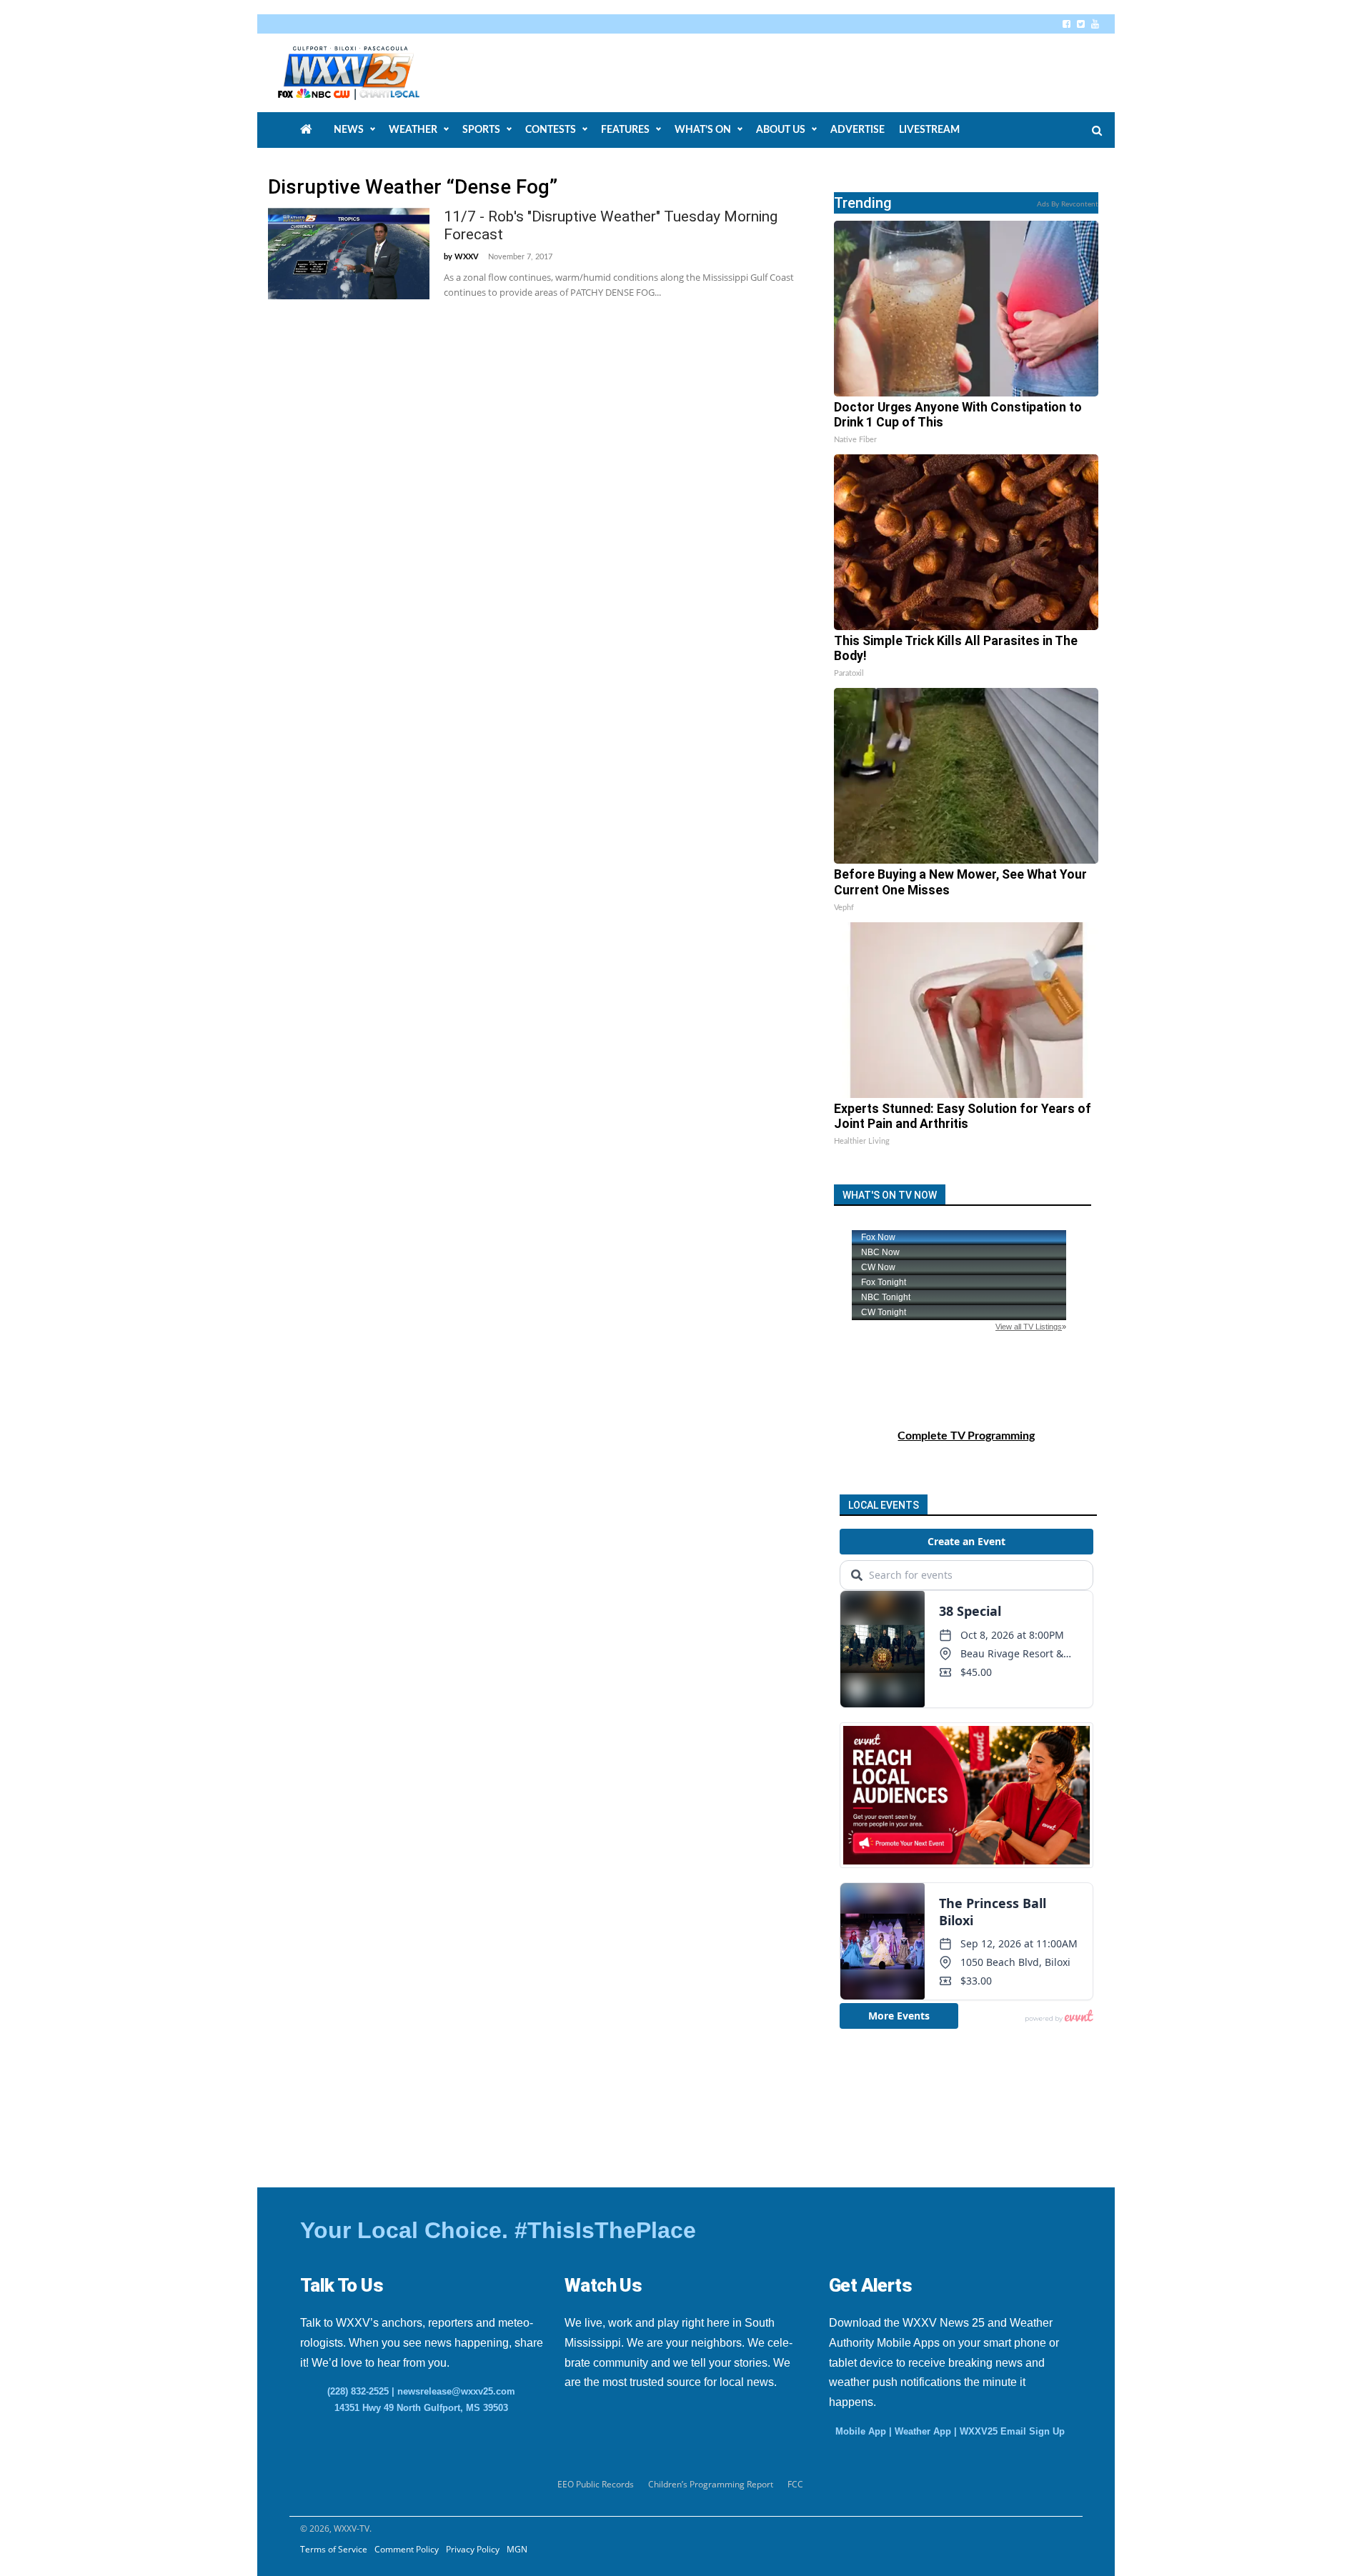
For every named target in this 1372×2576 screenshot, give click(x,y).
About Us (781, 130)
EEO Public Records (596, 2484)
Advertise (857, 130)
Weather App (923, 2431)
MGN (517, 2549)
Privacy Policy (473, 2549)
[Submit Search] (1097, 131)
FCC (795, 2484)
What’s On (703, 130)
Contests (551, 130)
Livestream (929, 130)
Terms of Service (334, 2549)
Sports (481, 130)
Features (625, 130)
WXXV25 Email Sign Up (1012, 2431)
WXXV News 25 (365, 73)
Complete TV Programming (966, 1436)
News (349, 130)
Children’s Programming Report (711, 2484)
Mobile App (861, 2431)
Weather (413, 130)
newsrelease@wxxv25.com (456, 2391)
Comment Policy (407, 2549)
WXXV (467, 257)
